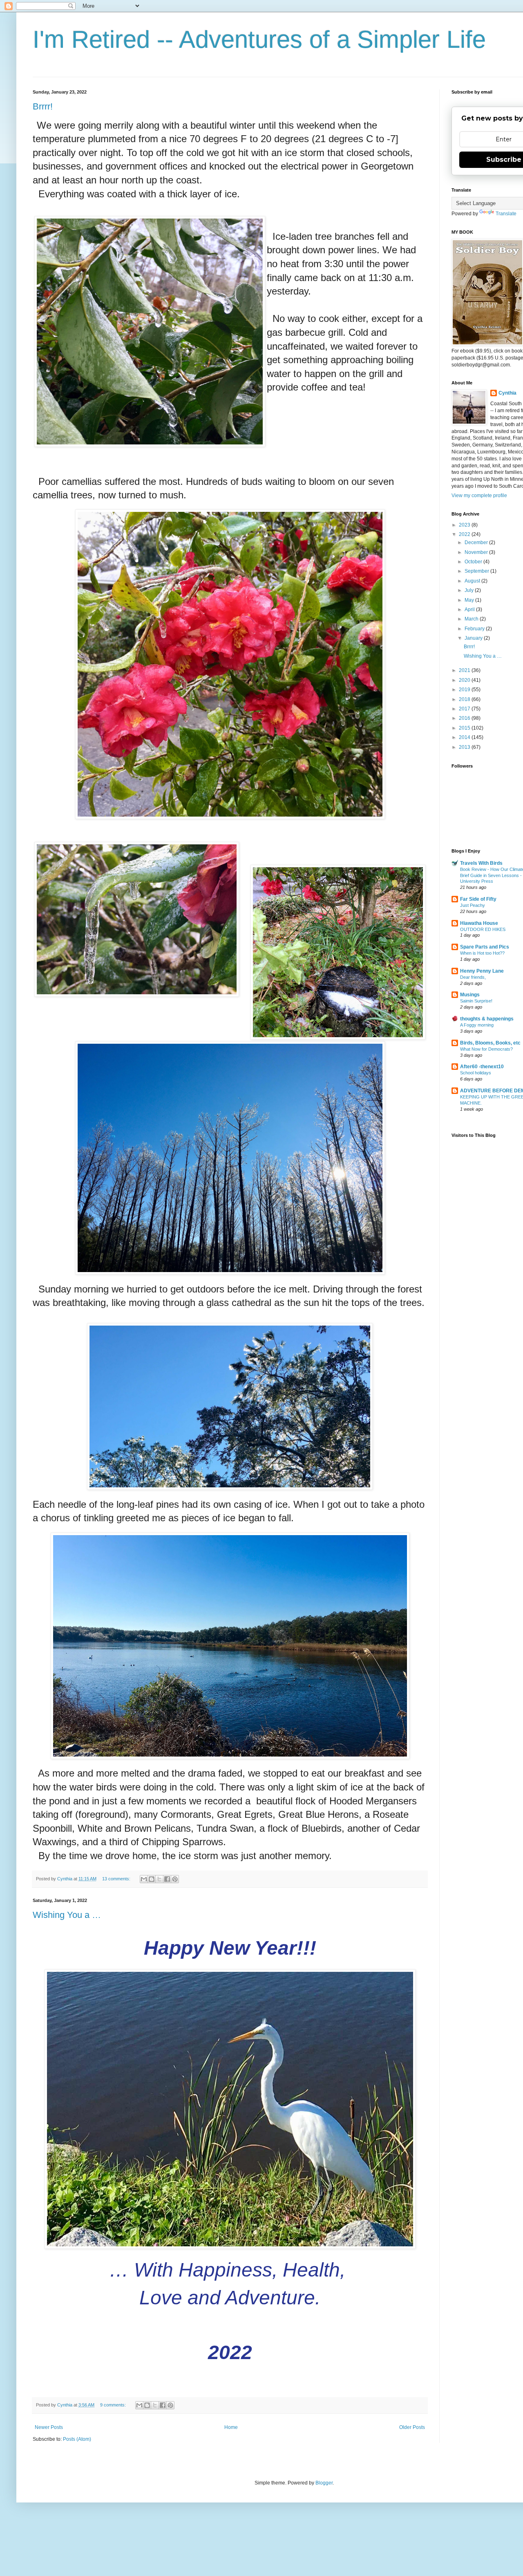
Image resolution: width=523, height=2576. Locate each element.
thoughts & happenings (487, 1019)
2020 (465, 680)
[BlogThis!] (152, 1879)
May (470, 600)
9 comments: (114, 2405)
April (470, 609)
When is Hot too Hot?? (482, 953)
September (477, 571)
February (475, 629)
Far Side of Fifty (478, 899)
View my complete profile (479, 496)
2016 (465, 718)
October (474, 562)
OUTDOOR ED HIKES (483, 929)
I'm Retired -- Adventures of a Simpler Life (259, 39)
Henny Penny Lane (482, 971)
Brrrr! (43, 106)
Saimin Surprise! (476, 1001)
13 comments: (117, 1879)
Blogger (324, 2483)
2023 (465, 525)
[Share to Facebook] (167, 1879)
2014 (465, 737)
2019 (465, 690)
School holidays (476, 1073)
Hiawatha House (479, 923)
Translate (506, 214)
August (473, 581)
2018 (465, 699)
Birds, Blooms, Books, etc (490, 1043)
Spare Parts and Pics (485, 947)
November (477, 552)
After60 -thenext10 (482, 1067)
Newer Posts (49, 2427)
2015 (465, 728)
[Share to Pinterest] (175, 1879)
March (472, 619)
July (470, 590)
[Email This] (144, 1879)
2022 (465, 534)
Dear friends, (473, 977)
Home (231, 2427)
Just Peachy (473, 905)
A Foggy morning (477, 1025)
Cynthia (507, 393)
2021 (465, 670)
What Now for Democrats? (486, 1049)
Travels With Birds (481, 863)
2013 (465, 747)
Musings (470, 995)
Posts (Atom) (77, 2439)
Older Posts (412, 2427)
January (474, 638)
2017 (465, 709)
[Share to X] (159, 1879)
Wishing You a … (67, 1915)
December (477, 542)
